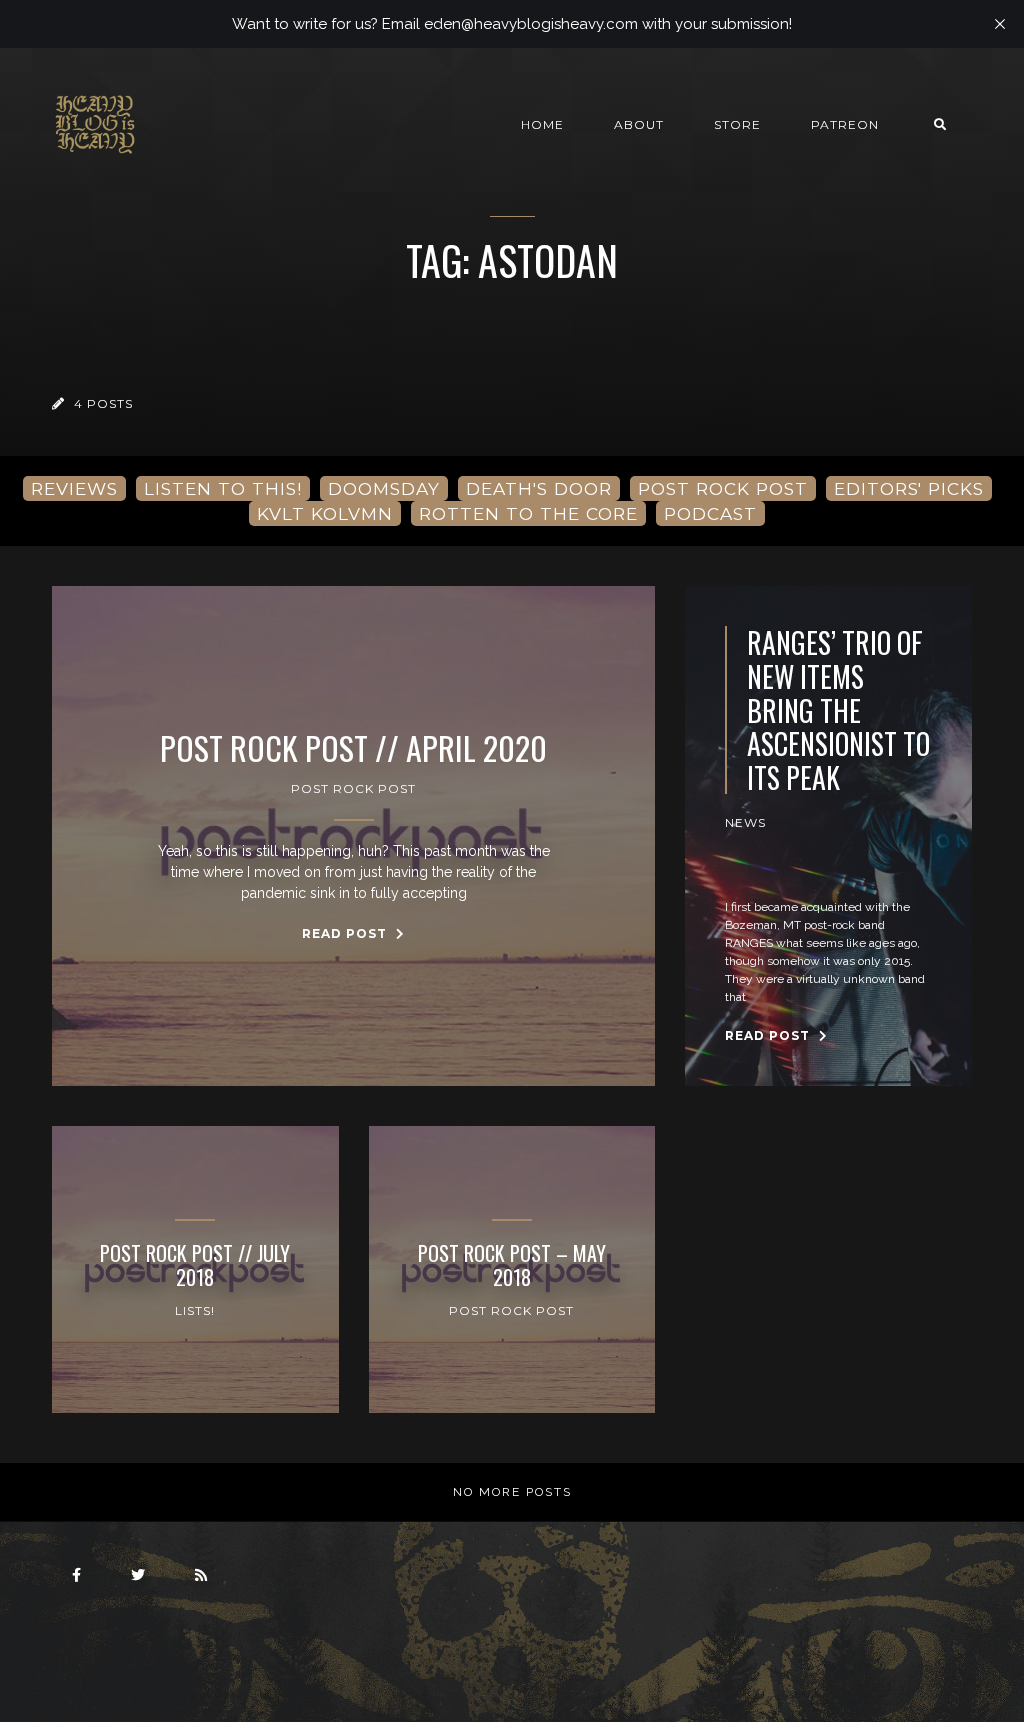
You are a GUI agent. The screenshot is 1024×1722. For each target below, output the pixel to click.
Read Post (346, 933)
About (639, 124)
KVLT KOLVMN (325, 513)
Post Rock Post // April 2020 (353, 748)
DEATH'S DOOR (539, 488)
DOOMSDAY (384, 488)
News (745, 822)
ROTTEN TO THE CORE (528, 513)
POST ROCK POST (723, 488)
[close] (1000, 24)
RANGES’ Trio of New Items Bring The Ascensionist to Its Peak (838, 710)
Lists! (195, 1310)
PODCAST (710, 513)
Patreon (845, 124)
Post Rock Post (353, 788)
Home (542, 124)
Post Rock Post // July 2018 (195, 1265)
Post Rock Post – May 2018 (512, 1265)
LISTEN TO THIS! (223, 488)
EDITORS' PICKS (909, 488)
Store (737, 124)
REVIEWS (74, 488)
